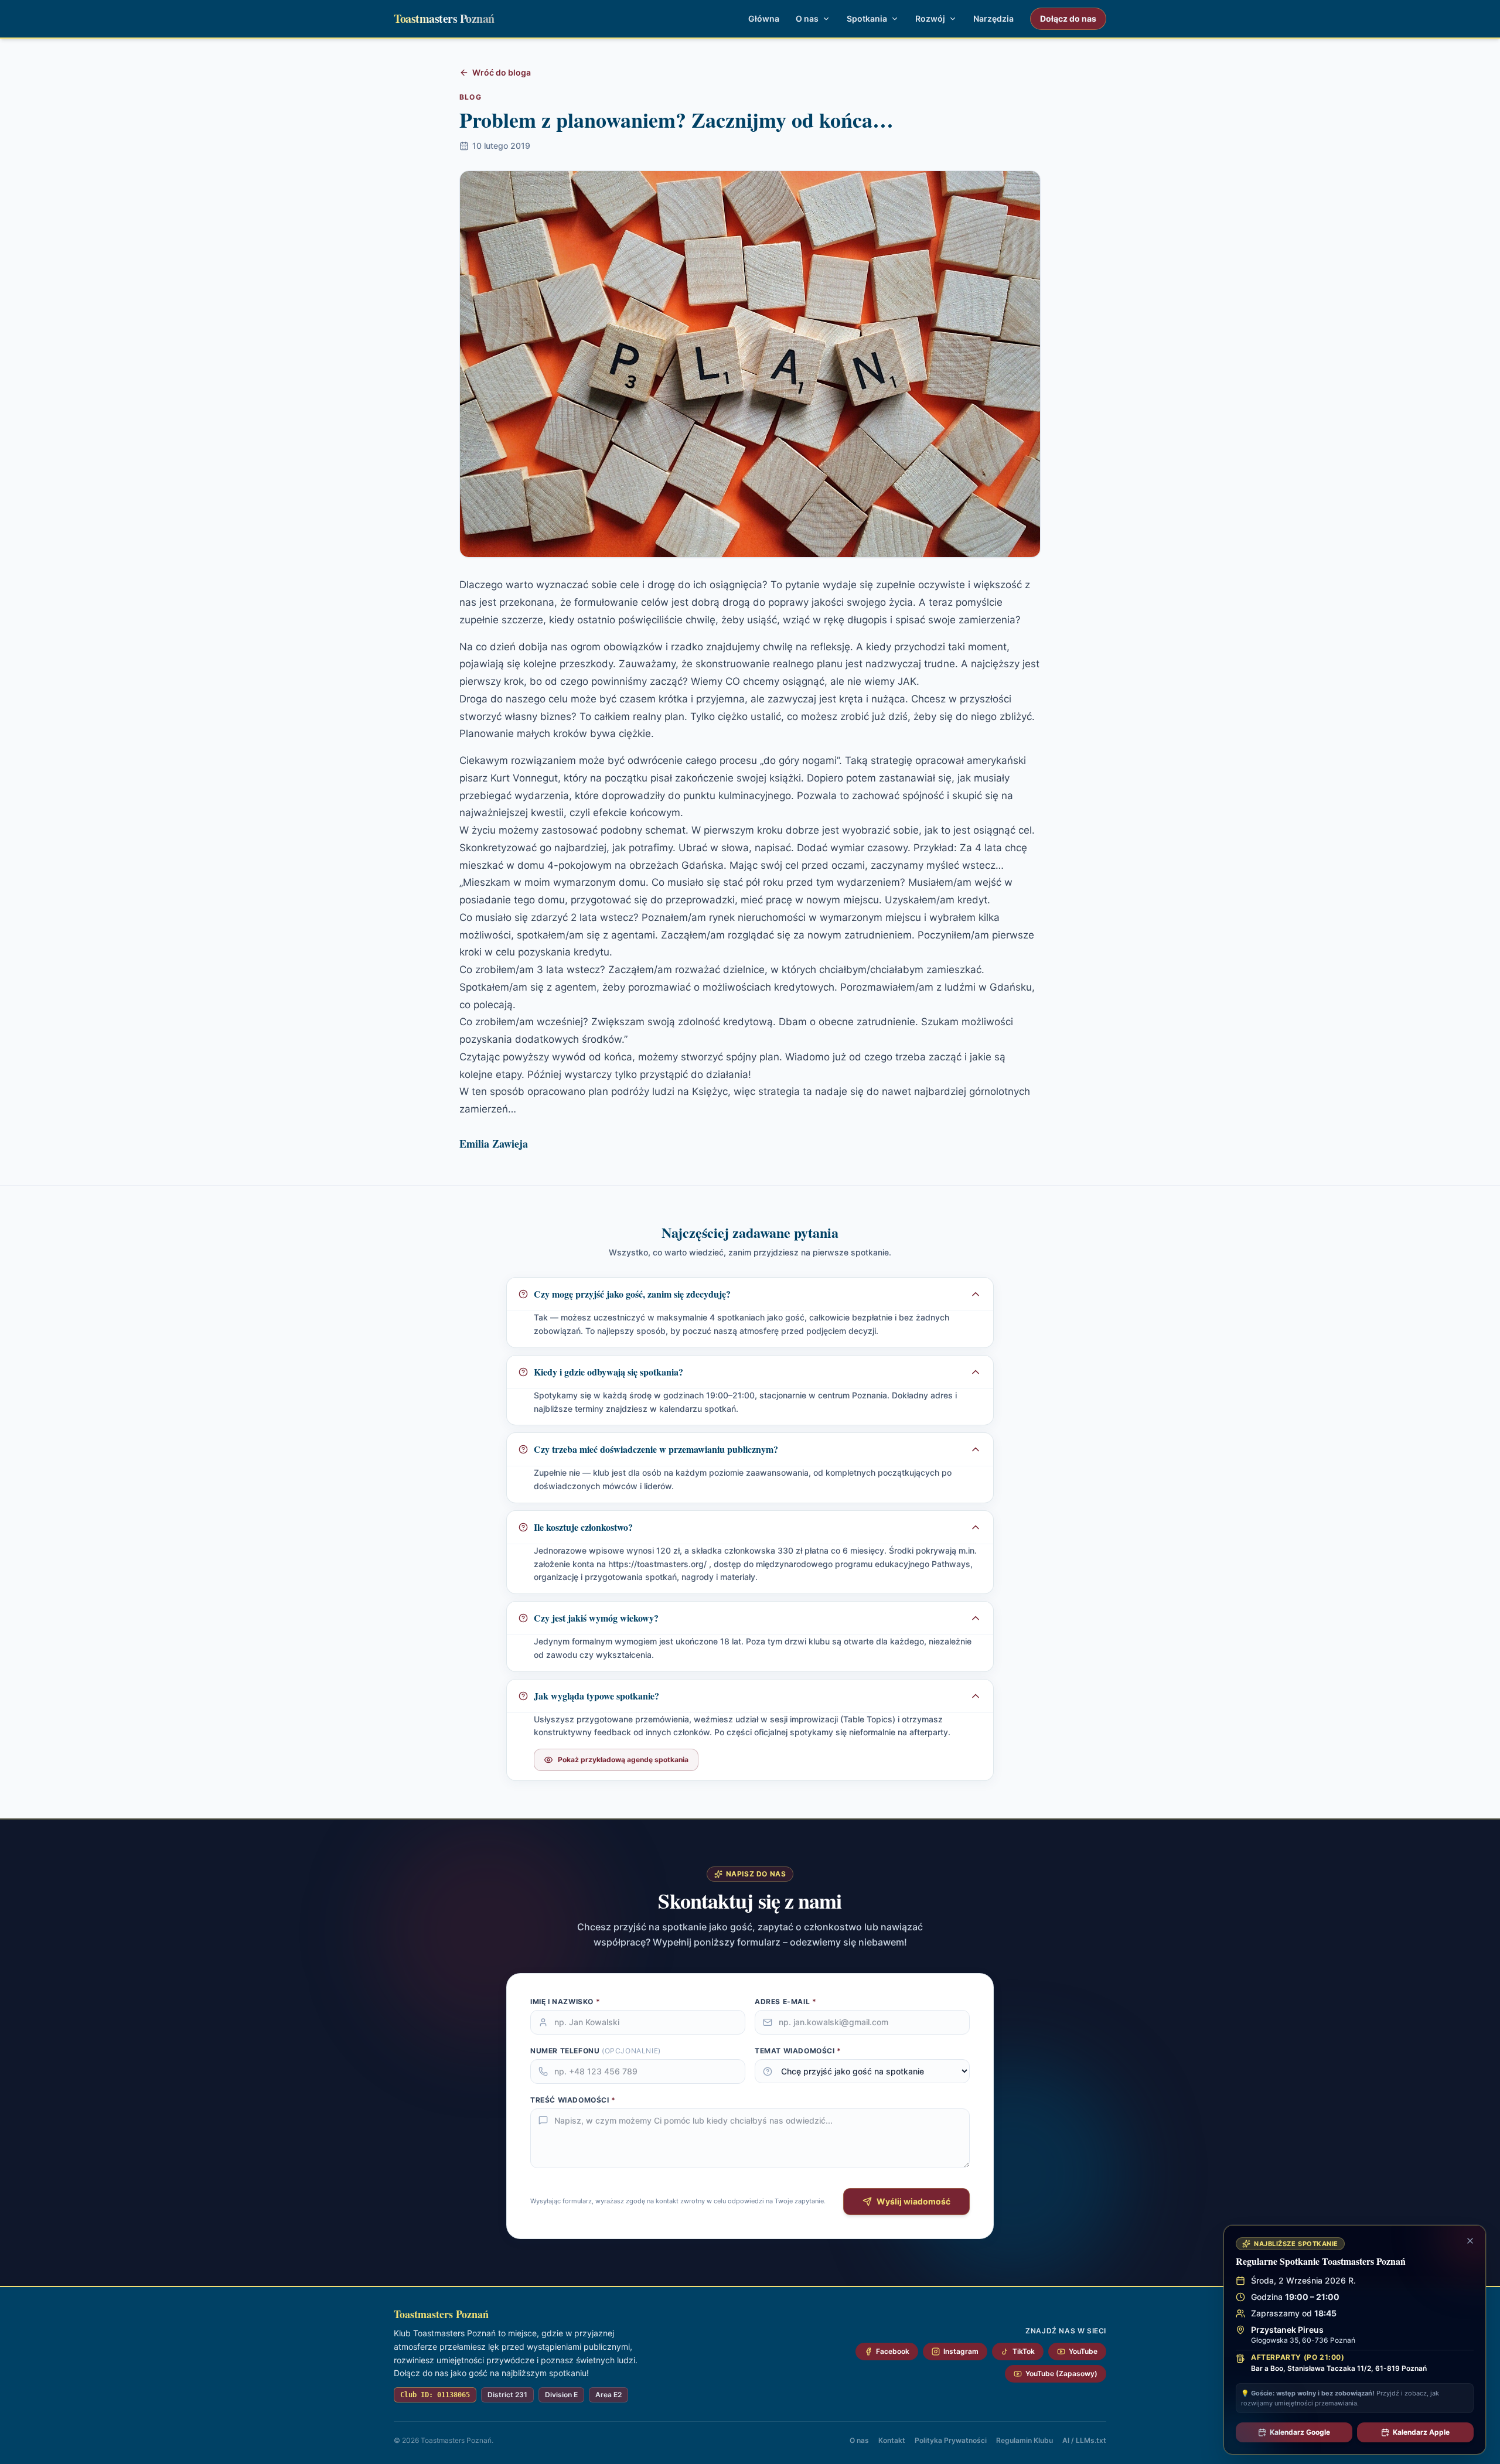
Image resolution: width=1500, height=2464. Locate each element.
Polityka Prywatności (951, 2440)
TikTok (1024, 2351)
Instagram (961, 2351)
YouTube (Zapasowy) (1061, 2373)
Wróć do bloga (502, 72)
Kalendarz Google (1300, 2432)
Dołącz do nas (1068, 18)
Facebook (893, 2351)
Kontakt (892, 2440)
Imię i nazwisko (565, 2001)
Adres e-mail (785, 2001)
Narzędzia (993, 18)
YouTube (1083, 2351)
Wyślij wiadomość (913, 2201)
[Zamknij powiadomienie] (1470, 2241)
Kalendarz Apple (1421, 2432)
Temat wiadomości (798, 2051)
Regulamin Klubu (1025, 2440)
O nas (859, 2440)
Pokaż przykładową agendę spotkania (623, 1760)
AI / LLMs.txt (1084, 2440)
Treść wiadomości (573, 2100)
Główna (764, 18)
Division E (561, 2395)
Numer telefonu (596, 2051)
